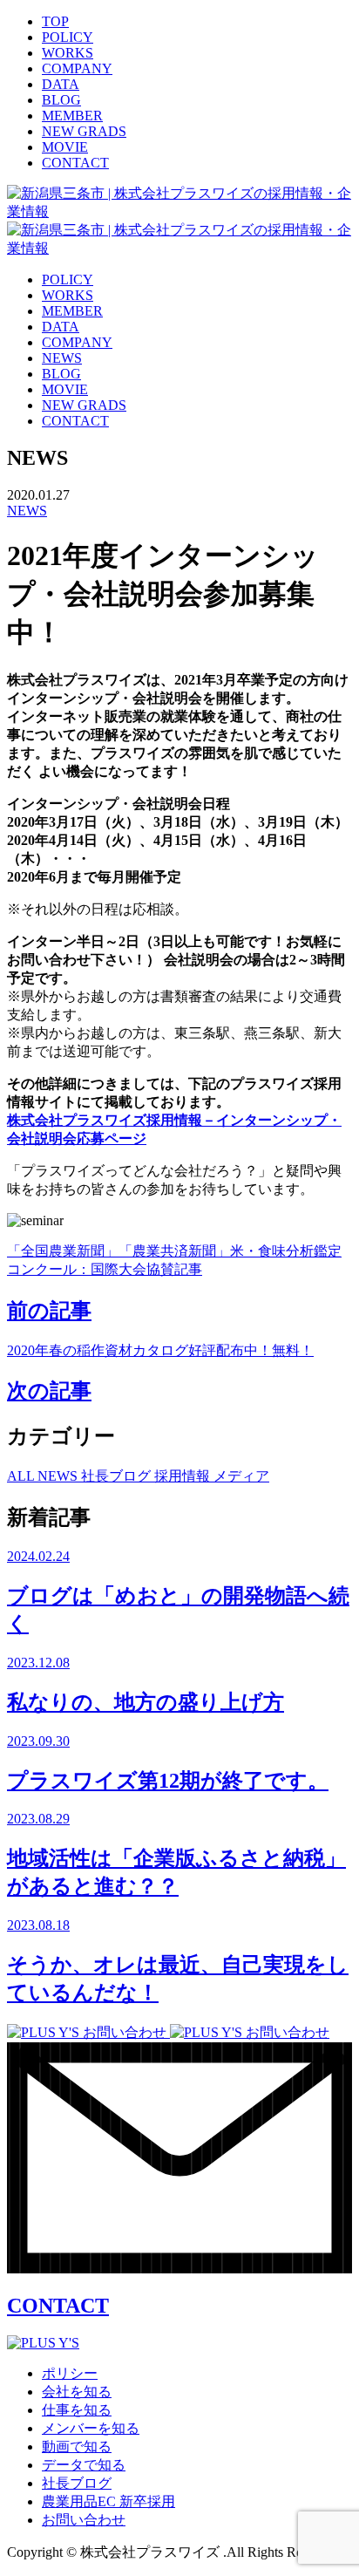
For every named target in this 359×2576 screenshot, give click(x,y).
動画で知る (77, 2447)
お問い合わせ (84, 2520)
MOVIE (65, 147)
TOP (55, 21)
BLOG (61, 100)
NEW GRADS (84, 131)
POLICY (68, 37)
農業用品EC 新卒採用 (108, 2501)
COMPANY (77, 68)
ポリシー (70, 2373)
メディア (241, 1476)
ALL (22, 1476)
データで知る (84, 2465)
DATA (61, 84)
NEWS (62, 358)
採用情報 (184, 1476)
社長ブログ (118, 1476)
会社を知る (77, 2392)
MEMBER (72, 116)
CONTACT (75, 163)
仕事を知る (77, 2410)
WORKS (68, 53)
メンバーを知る (91, 2428)
